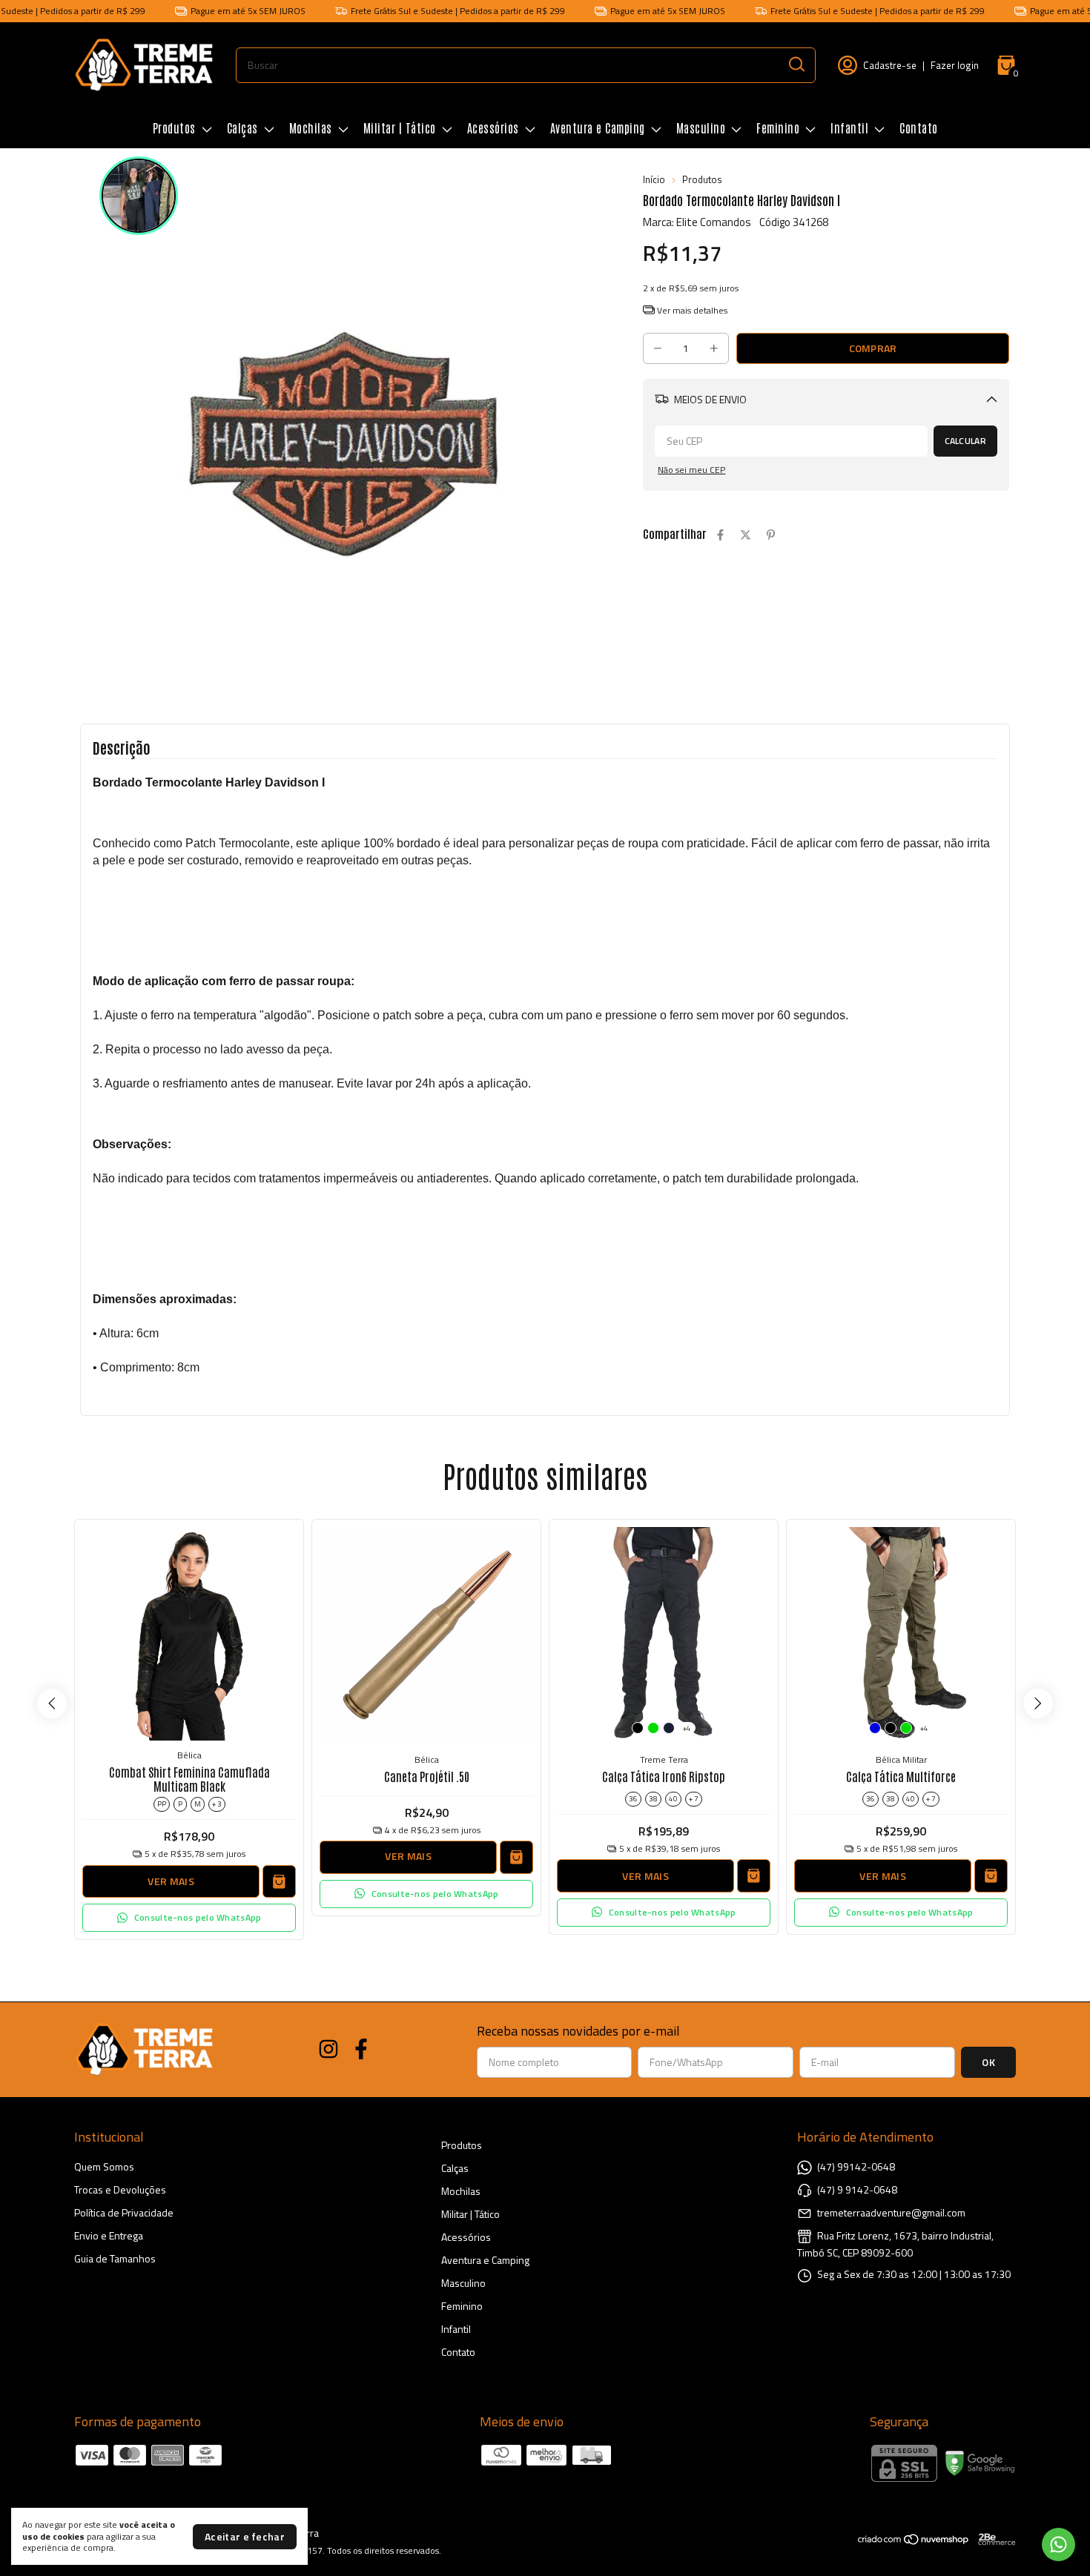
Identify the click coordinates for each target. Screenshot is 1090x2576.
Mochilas (311, 128)
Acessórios (493, 128)
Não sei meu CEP (691, 470)
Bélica (189, 1755)
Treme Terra (664, 1759)
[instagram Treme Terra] (328, 2050)
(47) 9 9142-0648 (857, 2189)
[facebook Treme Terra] (361, 2050)
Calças (242, 128)
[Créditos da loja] (993, 2539)
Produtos (174, 128)
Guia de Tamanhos (115, 2258)
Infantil (849, 128)
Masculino (701, 128)
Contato (919, 128)
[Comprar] (516, 1857)
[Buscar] (796, 64)
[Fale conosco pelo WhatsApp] (1058, 2544)
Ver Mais (171, 1881)
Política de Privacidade (124, 2212)
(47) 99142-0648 (856, 2166)
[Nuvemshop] (914, 2542)
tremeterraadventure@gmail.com (891, 2212)
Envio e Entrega (109, 2235)
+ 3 (217, 1804)
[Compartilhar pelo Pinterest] (771, 535)
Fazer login (955, 65)
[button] (189, 1918)
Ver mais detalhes (691, 310)
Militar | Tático (400, 128)
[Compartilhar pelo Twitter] (746, 535)
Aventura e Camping (598, 128)
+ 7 (694, 1799)
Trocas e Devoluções (120, 2189)
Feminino (778, 128)
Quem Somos (104, 2166)
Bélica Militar (901, 1759)
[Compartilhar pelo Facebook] (720, 535)
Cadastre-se (890, 65)
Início (654, 179)
